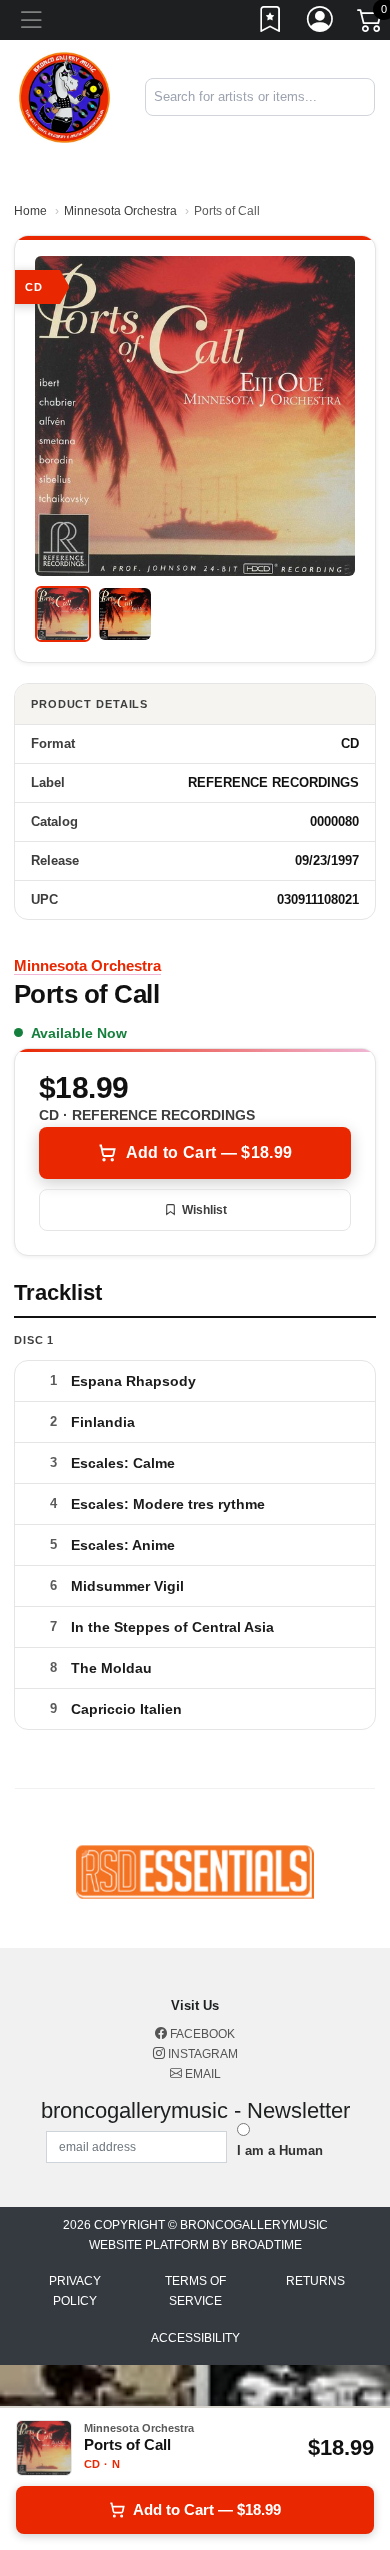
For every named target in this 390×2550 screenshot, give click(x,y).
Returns (315, 2281)
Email (201, 2074)
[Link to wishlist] (271, 23)
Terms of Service (195, 2291)
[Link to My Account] (321, 23)
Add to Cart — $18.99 (209, 1152)
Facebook (201, 2034)
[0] (371, 24)
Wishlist (204, 1210)
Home (30, 211)
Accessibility (195, 2338)
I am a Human (280, 2150)
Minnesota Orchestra (120, 211)
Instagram (201, 2054)
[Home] (65, 95)
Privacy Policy (75, 2291)
